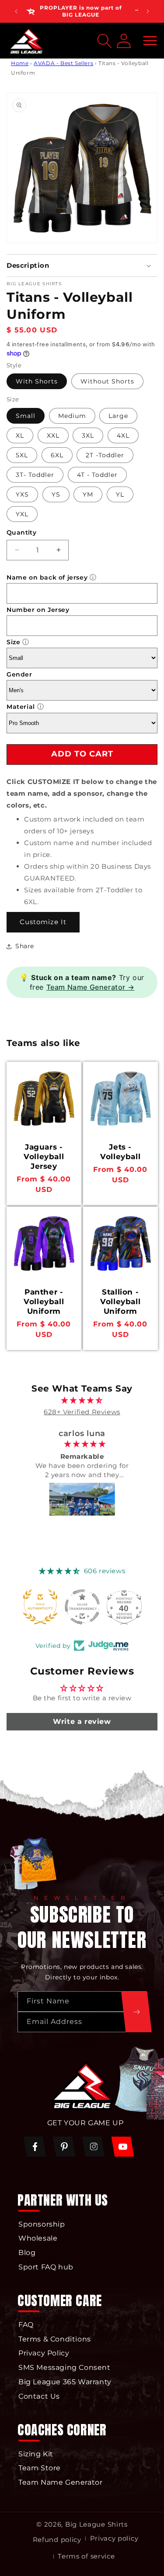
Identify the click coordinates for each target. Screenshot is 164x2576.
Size (13, 642)
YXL (22, 514)
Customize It (43, 922)
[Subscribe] (136, 2012)
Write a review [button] (82, 1721)
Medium (72, 416)
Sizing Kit (36, 2454)
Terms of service (86, 2556)
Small (26, 416)
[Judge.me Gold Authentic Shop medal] (35, 1607)
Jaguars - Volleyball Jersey (44, 1157)
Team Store (40, 2468)
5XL (22, 455)
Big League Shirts (96, 2524)
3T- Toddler (35, 475)
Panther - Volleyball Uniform (44, 1302)
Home (20, 63)
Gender (19, 674)
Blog (27, 2253)
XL (20, 435)
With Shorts (37, 381)
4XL (123, 435)
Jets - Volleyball (120, 1152)
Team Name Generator (60, 2482)
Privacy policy (114, 2538)
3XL (88, 435)
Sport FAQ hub (46, 2267)
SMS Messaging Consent (65, 2367)
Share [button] (25, 946)
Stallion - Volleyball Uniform (120, 1302)
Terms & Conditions (55, 2339)
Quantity (21, 532)
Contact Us (39, 2396)
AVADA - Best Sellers (63, 63)
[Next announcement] (148, 11)
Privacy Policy (44, 2353)
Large (118, 416)
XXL (53, 435)
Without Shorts (107, 381)
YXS (22, 494)
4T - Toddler (97, 475)
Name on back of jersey (47, 577)
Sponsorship (42, 2224)
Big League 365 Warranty (65, 2382)
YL (120, 494)
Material (21, 707)
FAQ (26, 2325)
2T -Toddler (105, 455)
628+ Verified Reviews (82, 1412)
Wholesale (38, 2238)
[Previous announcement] (16, 11)
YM (88, 494)
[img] (82, 1400)
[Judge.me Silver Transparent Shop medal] (77, 1607)
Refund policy (57, 2540)
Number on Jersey (38, 610)
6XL (57, 455)
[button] (150, 41)
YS (56, 494)
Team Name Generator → (91, 987)
